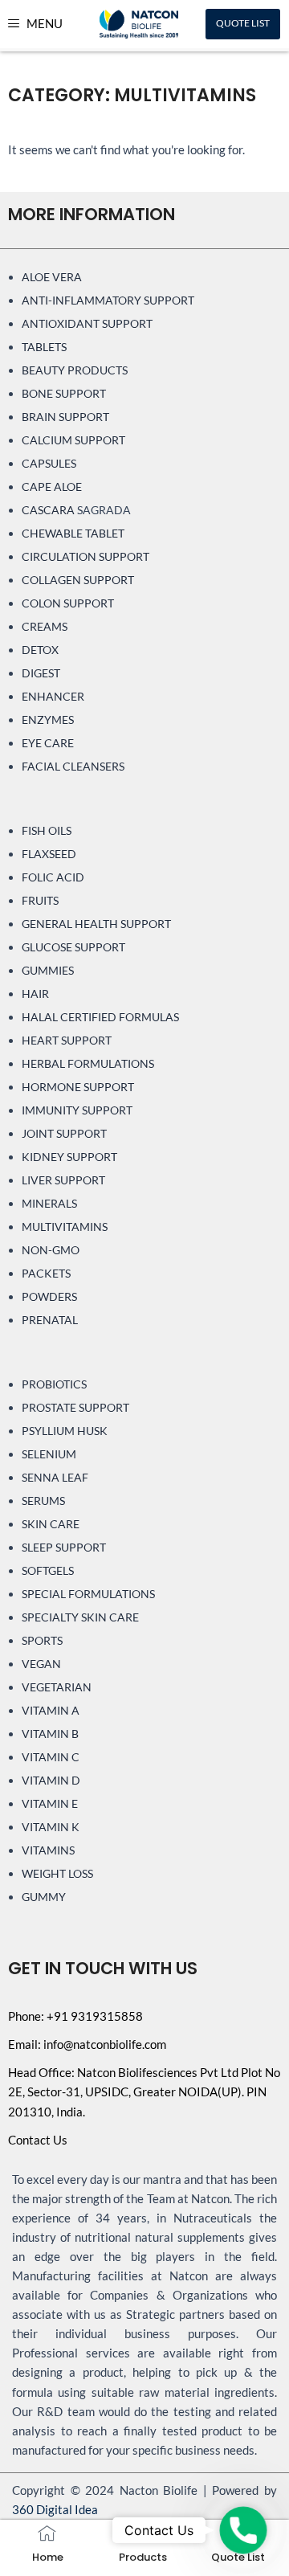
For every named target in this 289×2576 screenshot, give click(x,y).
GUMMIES (48, 970)
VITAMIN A (51, 1710)
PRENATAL (50, 1320)
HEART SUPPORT (67, 1040)
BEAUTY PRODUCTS (75, 370)
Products (143, 2557)
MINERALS (49, 1203)
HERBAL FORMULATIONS (88, 1063)
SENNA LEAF (55, 1477)
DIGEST (41, 673)
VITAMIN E (50, 1803)
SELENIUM (49, 1454)
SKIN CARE (51, 1524)
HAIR (35, 994)
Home (48, 2557)
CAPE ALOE (52, 487)
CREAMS (45, 626)
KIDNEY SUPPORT (69, 1157)
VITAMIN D (51, 1780)
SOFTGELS (48, 1570)
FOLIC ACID (53, 877)
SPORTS (42, 1640)
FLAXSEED (49, 854)
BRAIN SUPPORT (65, 417)
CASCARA (48, 510)
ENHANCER (53, 696)
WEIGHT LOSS (57, 1873)
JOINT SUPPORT (64, 1133)
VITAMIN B (50, 1734)
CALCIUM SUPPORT (73, 440)
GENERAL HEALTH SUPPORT (96, 924)
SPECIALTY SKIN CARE (80, 1617)
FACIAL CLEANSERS (73, 766)
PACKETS (46, 1273)
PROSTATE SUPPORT (75, 1407)
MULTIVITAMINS (65, 1227)
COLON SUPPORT (68, 603)
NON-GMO (51, 1250)
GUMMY (44, 1897)
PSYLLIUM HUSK (65, 1431)
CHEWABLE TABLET (73, 533)
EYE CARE (48, 743)
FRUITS (40, 900)
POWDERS (49, 1296)
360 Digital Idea (55, 2510)
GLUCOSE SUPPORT (73, 947)
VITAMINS (48, 1850)
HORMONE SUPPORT (78, 1087)
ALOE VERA (52, 277)
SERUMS (43, 1501)
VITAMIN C (51, 1757)
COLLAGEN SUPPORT (78, 580)
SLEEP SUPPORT (64, 1547)
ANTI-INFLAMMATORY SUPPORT (108, 300)
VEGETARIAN (57, 1687)
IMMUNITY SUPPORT (77, 1110)
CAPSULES (49, 463)
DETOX (40, 650)
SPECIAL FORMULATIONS (88, 1594)
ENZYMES (48, 720)
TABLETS (44, 347)
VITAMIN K (51, 1827)
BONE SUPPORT (64, 393)
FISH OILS (47, 830)
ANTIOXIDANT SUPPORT (87, 323)
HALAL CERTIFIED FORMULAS (100, 1017)
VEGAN (41, 1664)
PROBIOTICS (54, 1384)
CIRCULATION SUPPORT (85, 556)
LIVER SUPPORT (63, 1180)
